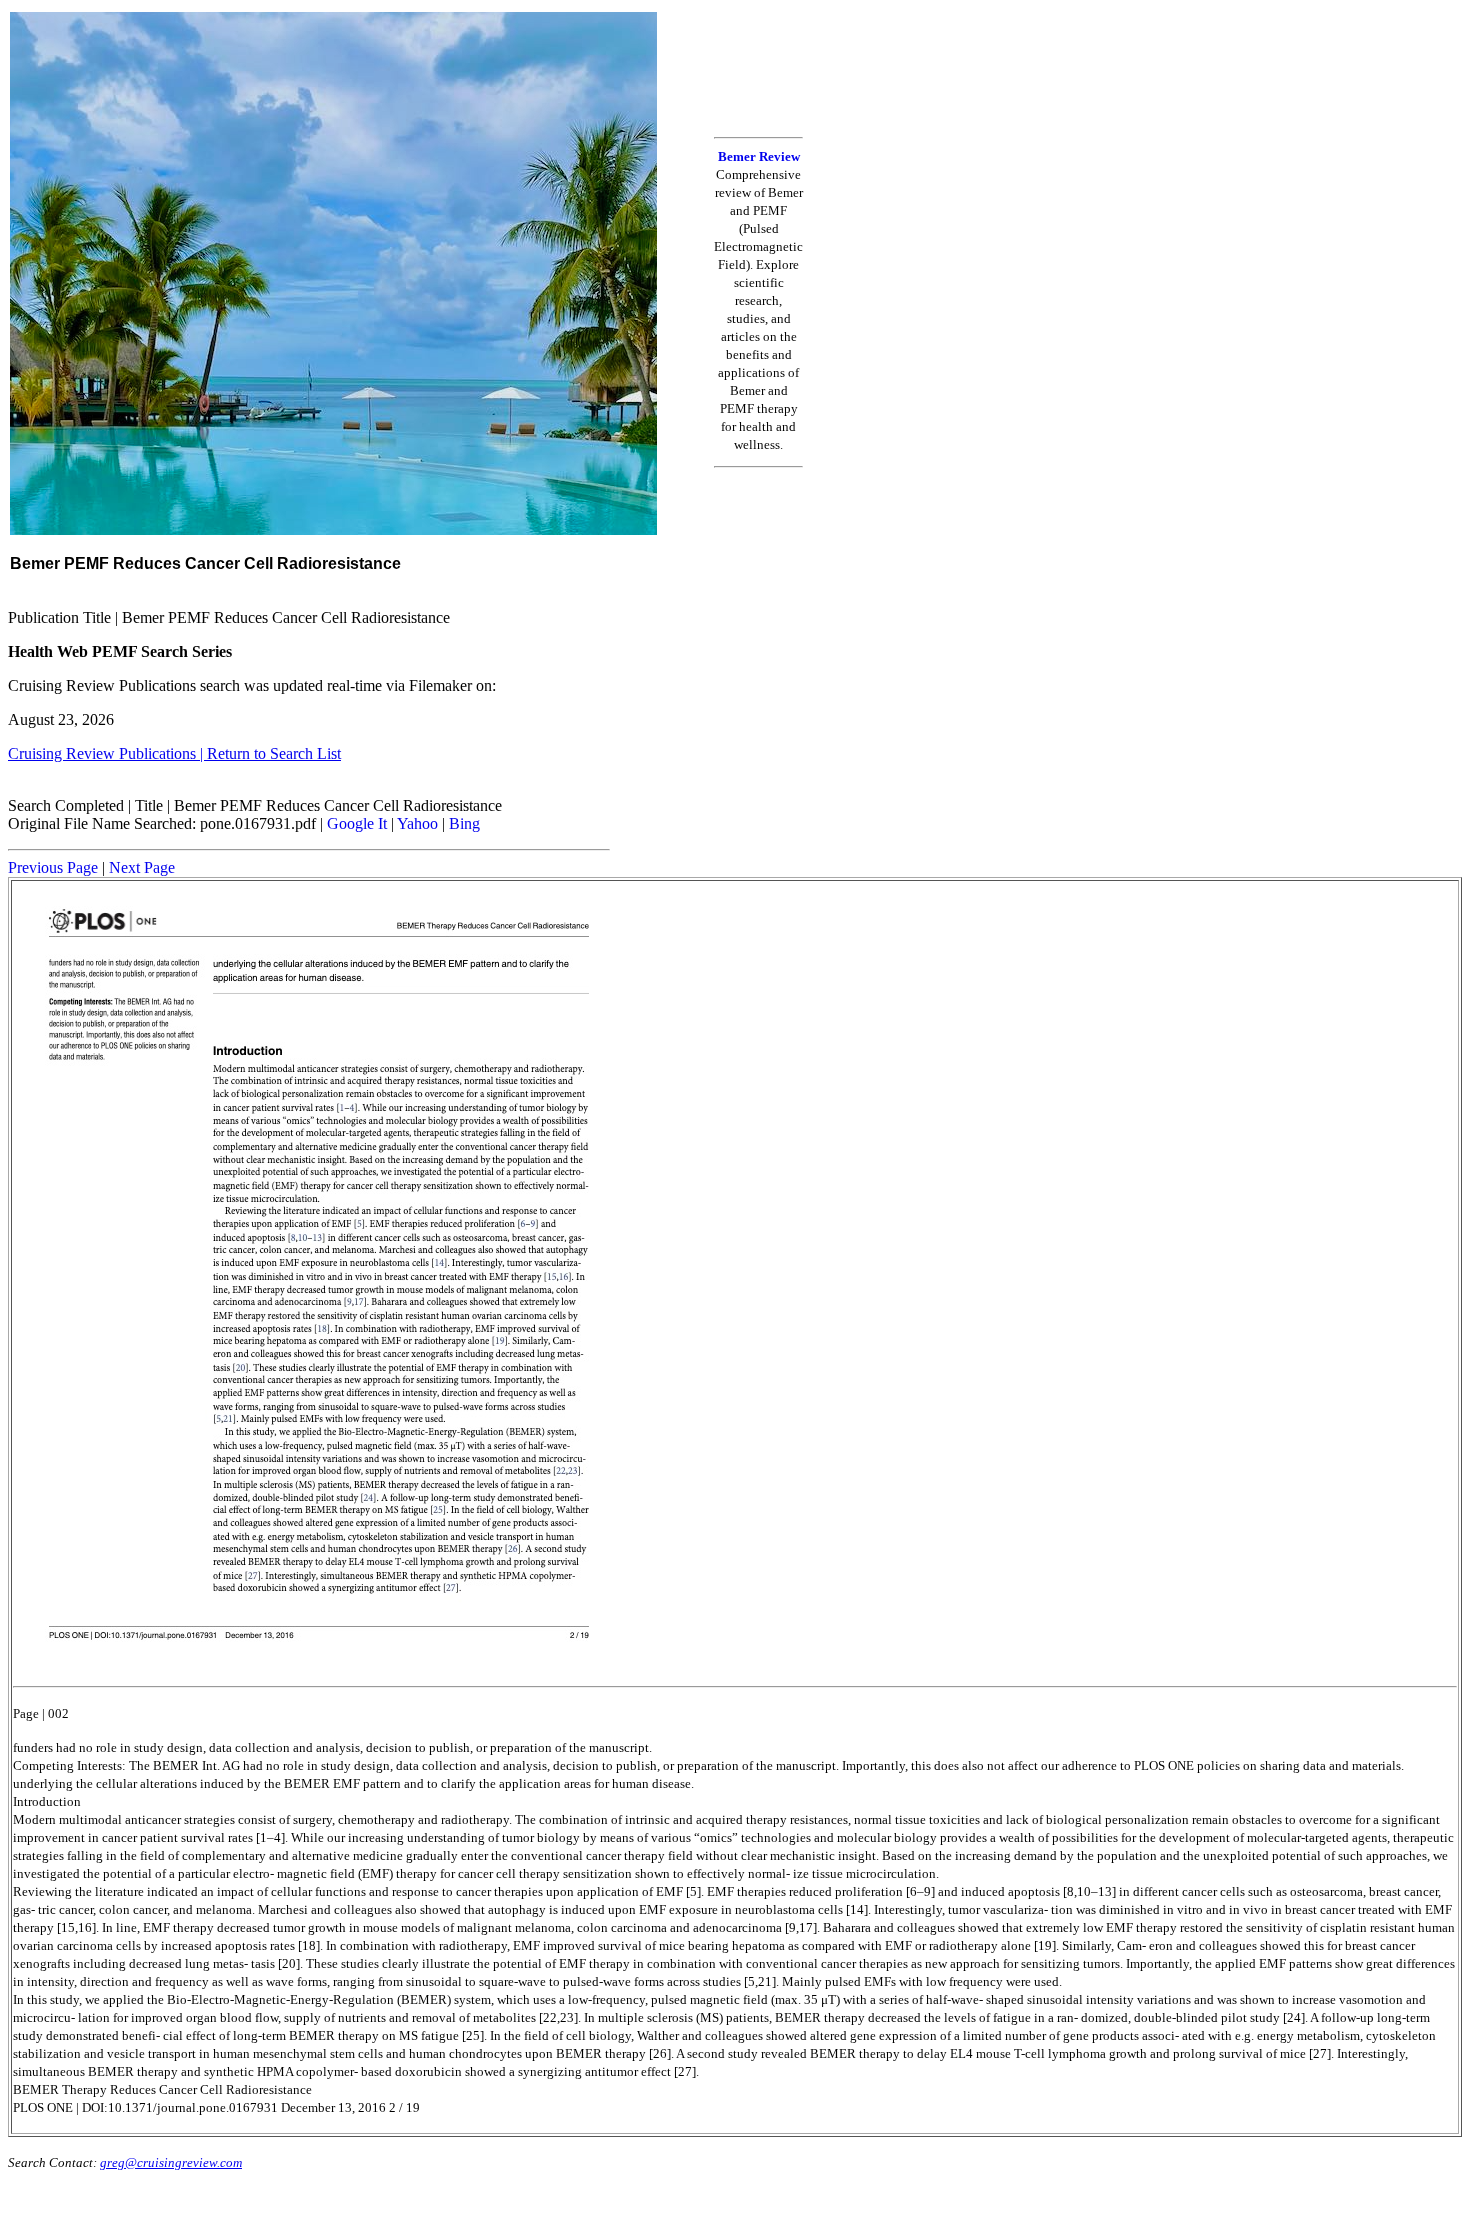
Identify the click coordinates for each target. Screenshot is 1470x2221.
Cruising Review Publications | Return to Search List (174, 753)
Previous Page (53, 867)
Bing (464, 823)
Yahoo (417, 823)
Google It (357, 823)
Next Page (142, 867)
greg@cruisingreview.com (171, 2162)
